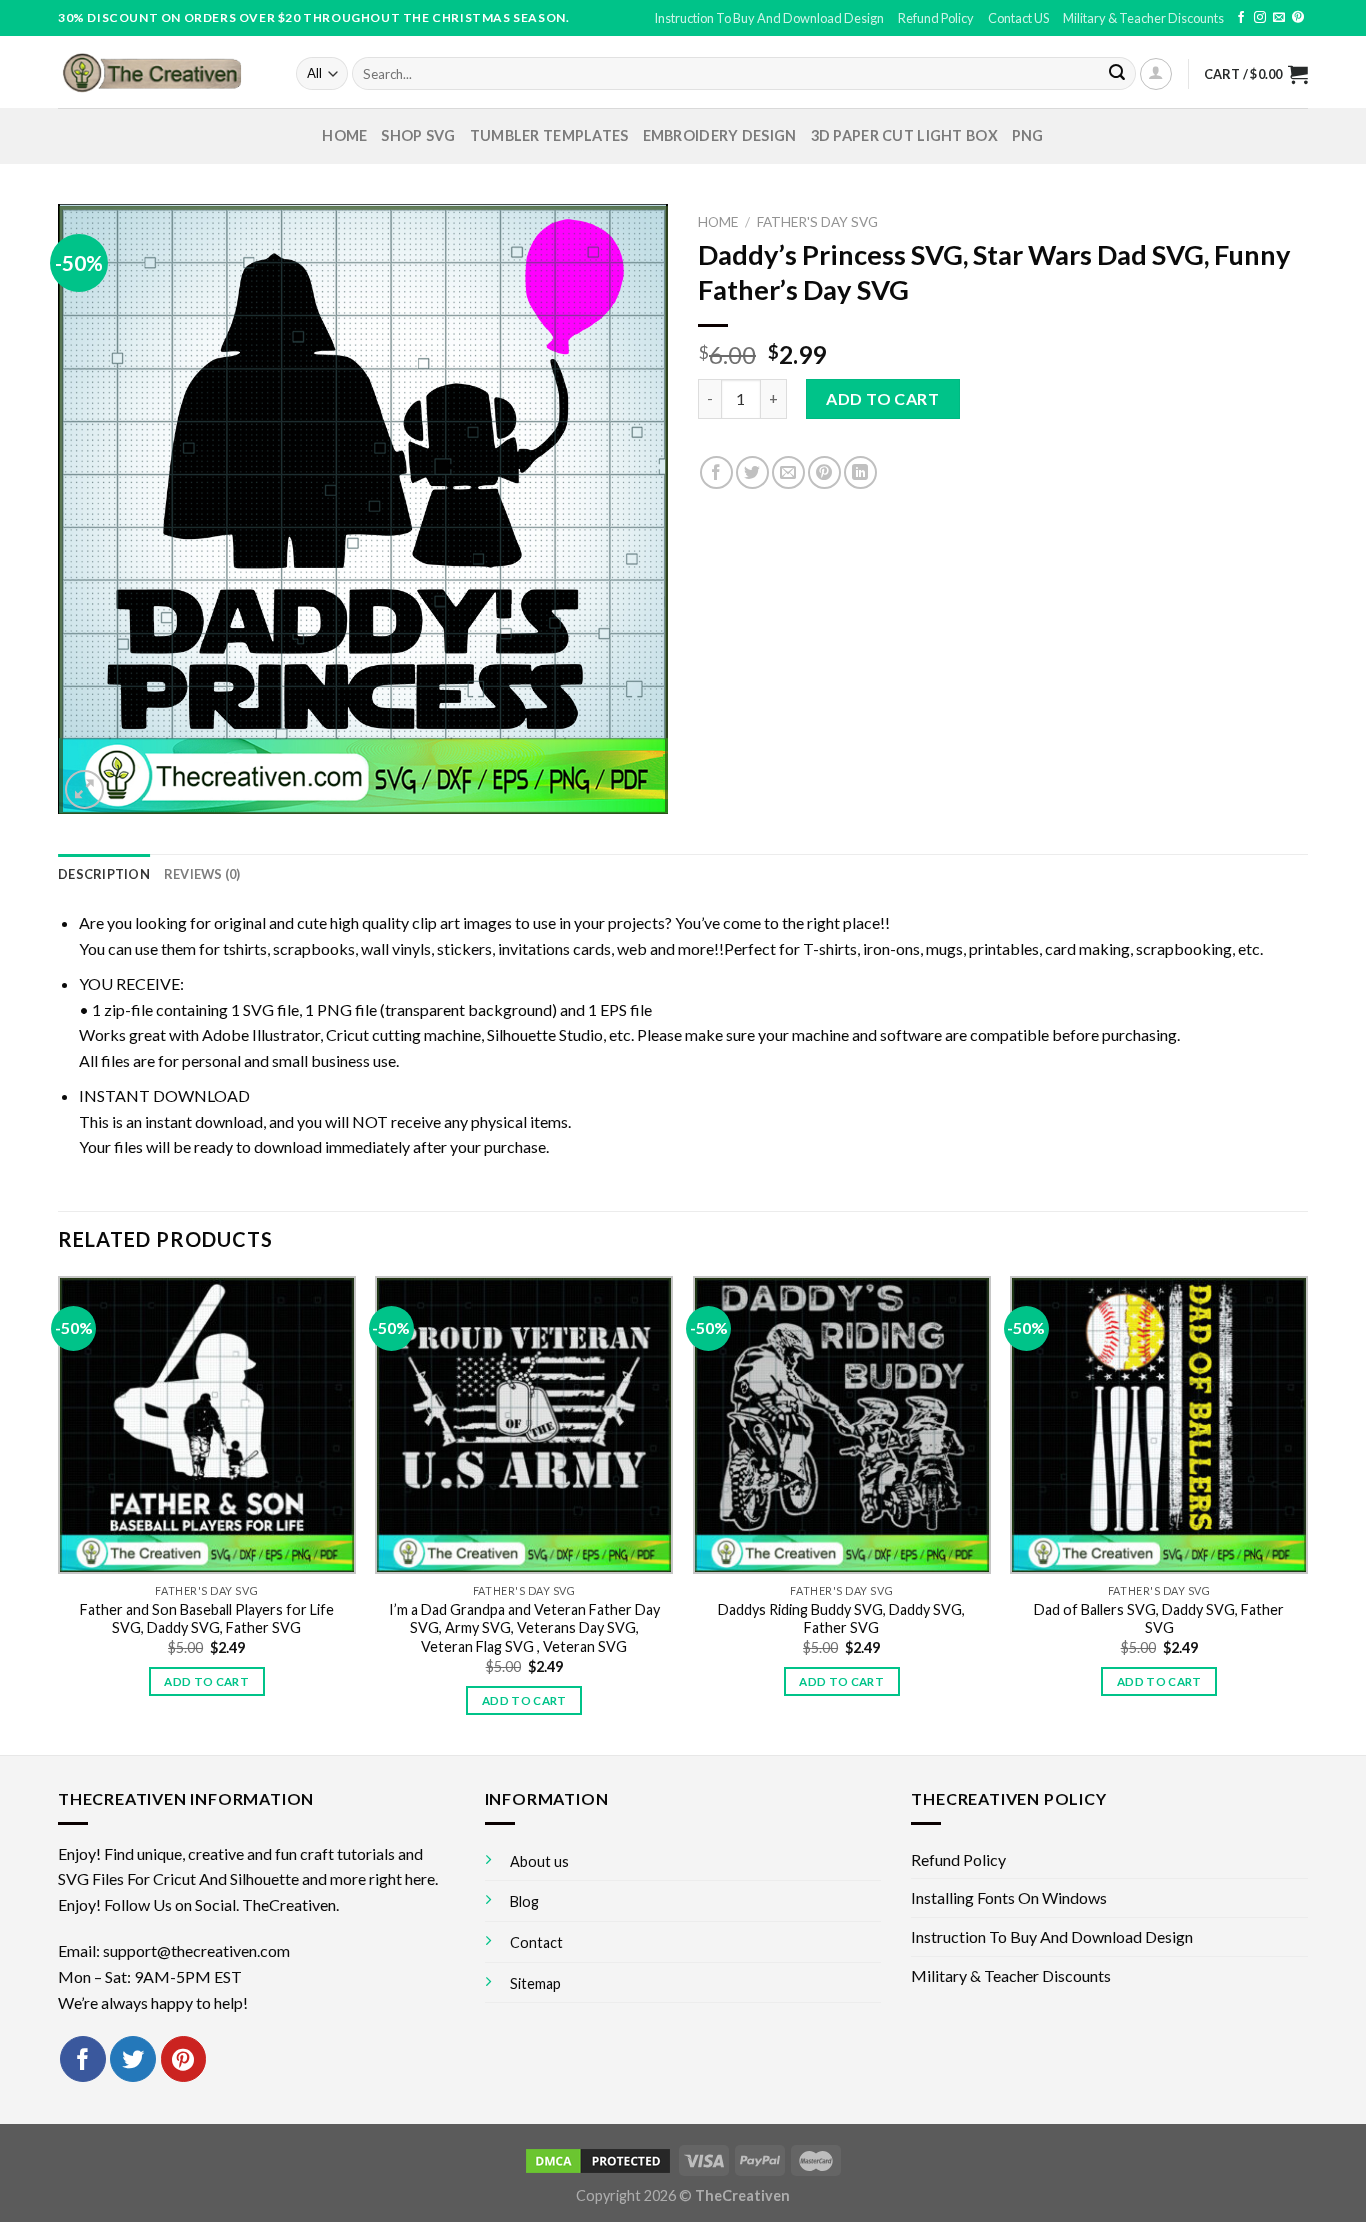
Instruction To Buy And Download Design (769, 18)
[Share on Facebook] (716, 472)
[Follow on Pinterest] (1298, 18)
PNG (1028, 135)
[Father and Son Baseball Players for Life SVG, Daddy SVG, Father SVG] (207, 1425)
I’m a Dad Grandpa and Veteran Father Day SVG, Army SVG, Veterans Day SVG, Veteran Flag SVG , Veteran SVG (524, 1628)
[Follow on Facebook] (1241, 18)
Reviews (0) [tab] (202, 874)
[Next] (1307, 1513)
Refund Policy (936, 18)
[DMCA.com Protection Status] (598, 2159)
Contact (536, 1942)
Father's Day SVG (817, 222)
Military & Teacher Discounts (1143, 18)
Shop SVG (418, 135)
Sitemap (535, 1983)
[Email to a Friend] (788, 472)
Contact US (1018, 18)
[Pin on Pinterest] (824, 472)
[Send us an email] (1279, 18)
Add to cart (882, 398)
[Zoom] (84, 789)
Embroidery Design (720, 135)
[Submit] (1117, 74)
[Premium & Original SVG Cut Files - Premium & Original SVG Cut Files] (162, 72)
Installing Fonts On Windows (1009, 1897)
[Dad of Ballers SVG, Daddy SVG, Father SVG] (1159, 1425)
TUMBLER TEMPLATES (549, 135)
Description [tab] (104, 874)
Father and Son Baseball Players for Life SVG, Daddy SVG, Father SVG (207, 1619)
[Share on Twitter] (752, 472)
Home (344, 135)
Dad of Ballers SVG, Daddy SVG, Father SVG (1159, 1619)
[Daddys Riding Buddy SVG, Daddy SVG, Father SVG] (842, 1425)
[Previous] (59, 1513)
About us (539, 1861)
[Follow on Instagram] (1260, 18)
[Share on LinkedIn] (860, 472)
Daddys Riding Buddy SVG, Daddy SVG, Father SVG (841, 1619)
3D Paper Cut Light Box (904, 135)
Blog (524, 1901)
